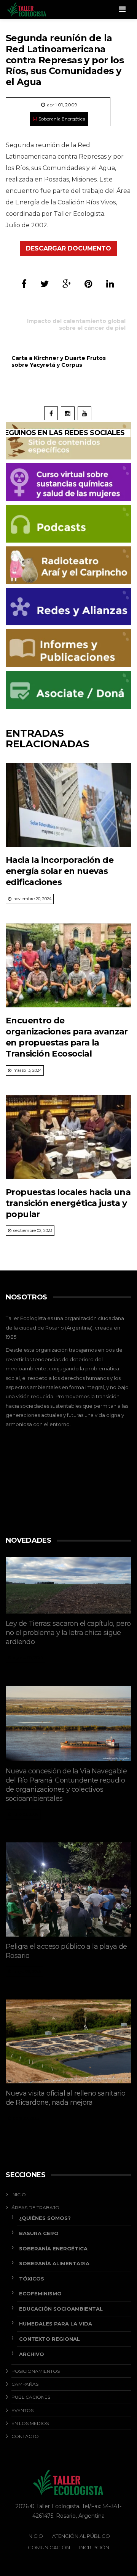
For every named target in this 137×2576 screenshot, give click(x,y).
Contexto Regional (49, 2339)
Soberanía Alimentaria (54, 2263)
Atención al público (81, 2536)
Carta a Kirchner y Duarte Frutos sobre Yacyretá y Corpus (59, 361)
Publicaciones (31, 2397)
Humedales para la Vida (56, 2324)
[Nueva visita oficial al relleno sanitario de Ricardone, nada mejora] (68, 2041)
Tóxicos (32, 2279)
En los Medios (30, 2423)
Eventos (22, 2410)
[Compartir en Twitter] (45, 284)
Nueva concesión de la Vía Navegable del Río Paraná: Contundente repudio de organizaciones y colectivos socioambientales (66, 1785)
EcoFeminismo (40, 2293)
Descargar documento (68, 248)
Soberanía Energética (62, 119)
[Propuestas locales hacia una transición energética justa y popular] (68, 1137)
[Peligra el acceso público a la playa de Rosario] (68, 1890)
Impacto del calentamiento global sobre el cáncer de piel (76, 324)
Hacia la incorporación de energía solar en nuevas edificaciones (60, 871)
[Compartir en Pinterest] (88, 284)
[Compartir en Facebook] (24, 284)
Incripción (94, 2547)
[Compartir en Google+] (67, 284)
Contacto (25, 2436)
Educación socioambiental (61, 2309)
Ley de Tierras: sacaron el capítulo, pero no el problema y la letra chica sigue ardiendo (68, 1633)
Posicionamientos (36, 2371)
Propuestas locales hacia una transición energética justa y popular (68, 1203)
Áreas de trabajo (35, 2207)
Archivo (32, 2354)
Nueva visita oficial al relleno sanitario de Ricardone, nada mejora (65, 2098)
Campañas (25, 2384)
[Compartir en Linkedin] (110, 284)
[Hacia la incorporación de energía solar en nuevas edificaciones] (68, 805)
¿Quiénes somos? (45, 2218)
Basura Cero (39, 2233)
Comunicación (49, 2547)
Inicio (19, 2195)
